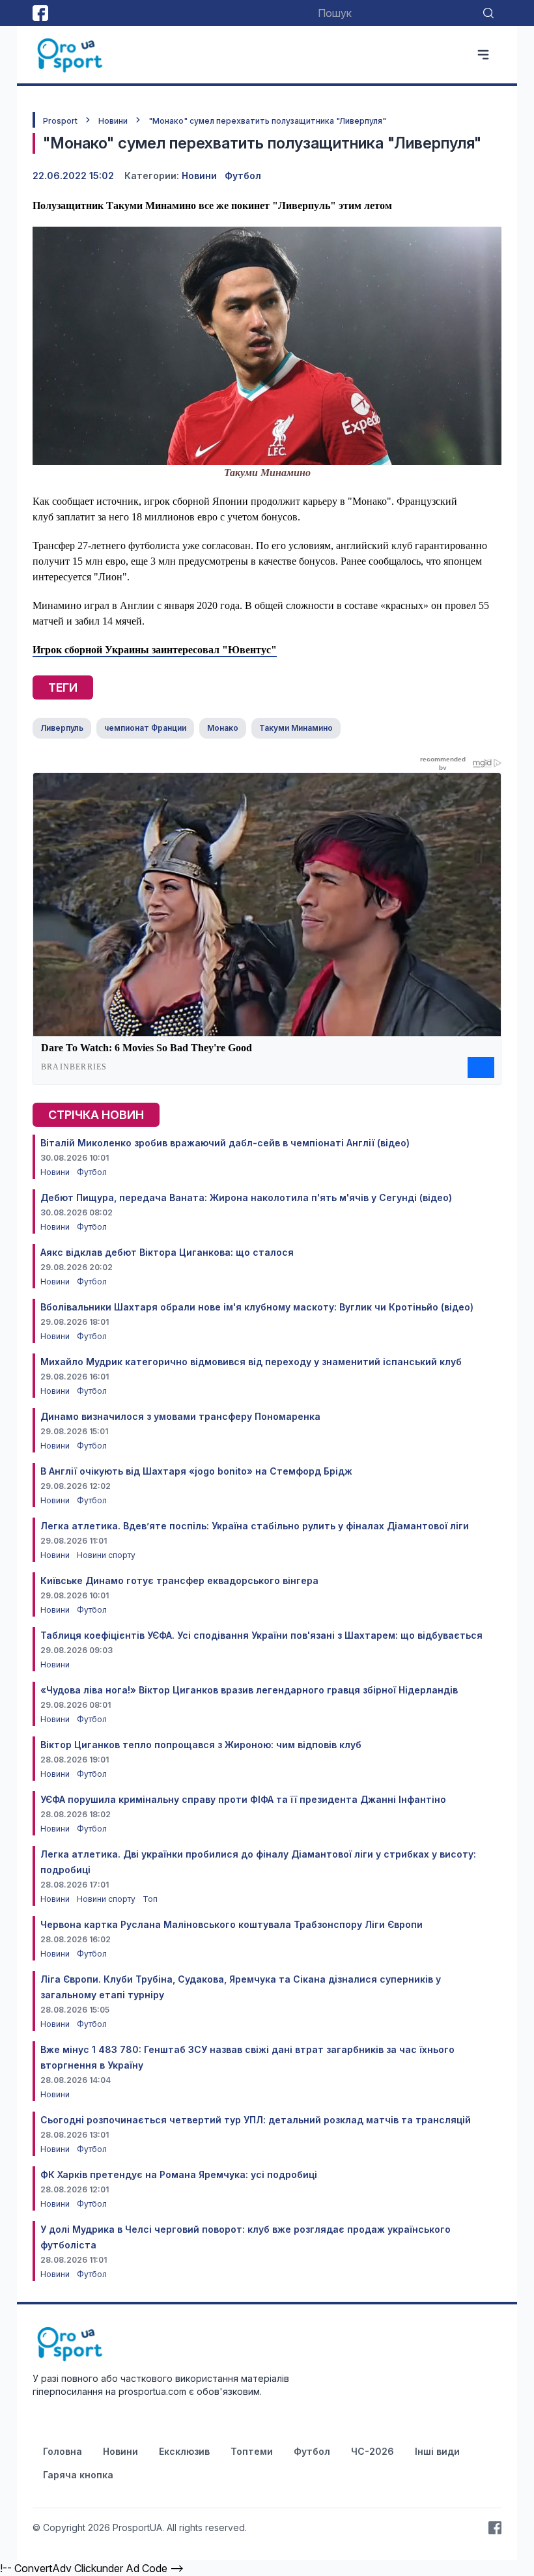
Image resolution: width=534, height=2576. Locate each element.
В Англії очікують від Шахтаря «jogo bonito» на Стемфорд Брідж (196, 1471)
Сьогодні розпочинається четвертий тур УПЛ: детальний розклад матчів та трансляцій (256, 2120)
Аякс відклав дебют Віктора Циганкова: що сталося (167, 1252)
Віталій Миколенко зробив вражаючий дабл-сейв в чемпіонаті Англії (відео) (225, 1143)
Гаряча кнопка (78, 2475)
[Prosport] (71, 55)
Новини (113, 121)
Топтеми (252, 2451)
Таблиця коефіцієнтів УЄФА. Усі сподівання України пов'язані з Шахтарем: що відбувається (261, 1635)
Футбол (243, 176)
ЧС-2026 (372, 2451)
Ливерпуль (62, 728)
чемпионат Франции (145, 728)
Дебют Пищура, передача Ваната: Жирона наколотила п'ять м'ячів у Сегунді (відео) (246, 1197)
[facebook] (40, 13)
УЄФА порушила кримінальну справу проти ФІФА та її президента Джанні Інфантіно (243, 1799)
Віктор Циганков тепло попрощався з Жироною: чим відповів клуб (201, 1745)
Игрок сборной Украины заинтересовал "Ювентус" (155, 650)
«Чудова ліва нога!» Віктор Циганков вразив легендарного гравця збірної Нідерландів (249, 1690)
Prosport (60, 121)
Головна (63, 2451)
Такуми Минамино (296, 728)
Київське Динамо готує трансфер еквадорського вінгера (179, 1580)
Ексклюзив (184, 2451)
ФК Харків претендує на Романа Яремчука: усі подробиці (179, 2174)
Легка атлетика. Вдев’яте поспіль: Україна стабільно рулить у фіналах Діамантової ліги (255, 1526)
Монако (223, 728)
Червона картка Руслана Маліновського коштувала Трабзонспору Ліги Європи (232, 1924)
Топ (150, 1899)
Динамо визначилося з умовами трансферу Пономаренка (180, 1416)
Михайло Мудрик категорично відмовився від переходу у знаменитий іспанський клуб (251, 1362)
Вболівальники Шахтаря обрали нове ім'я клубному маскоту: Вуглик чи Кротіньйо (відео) (257, 1307)
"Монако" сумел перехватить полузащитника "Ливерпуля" (267, 121)
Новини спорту (106, 1555)
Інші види (437, 2451)
